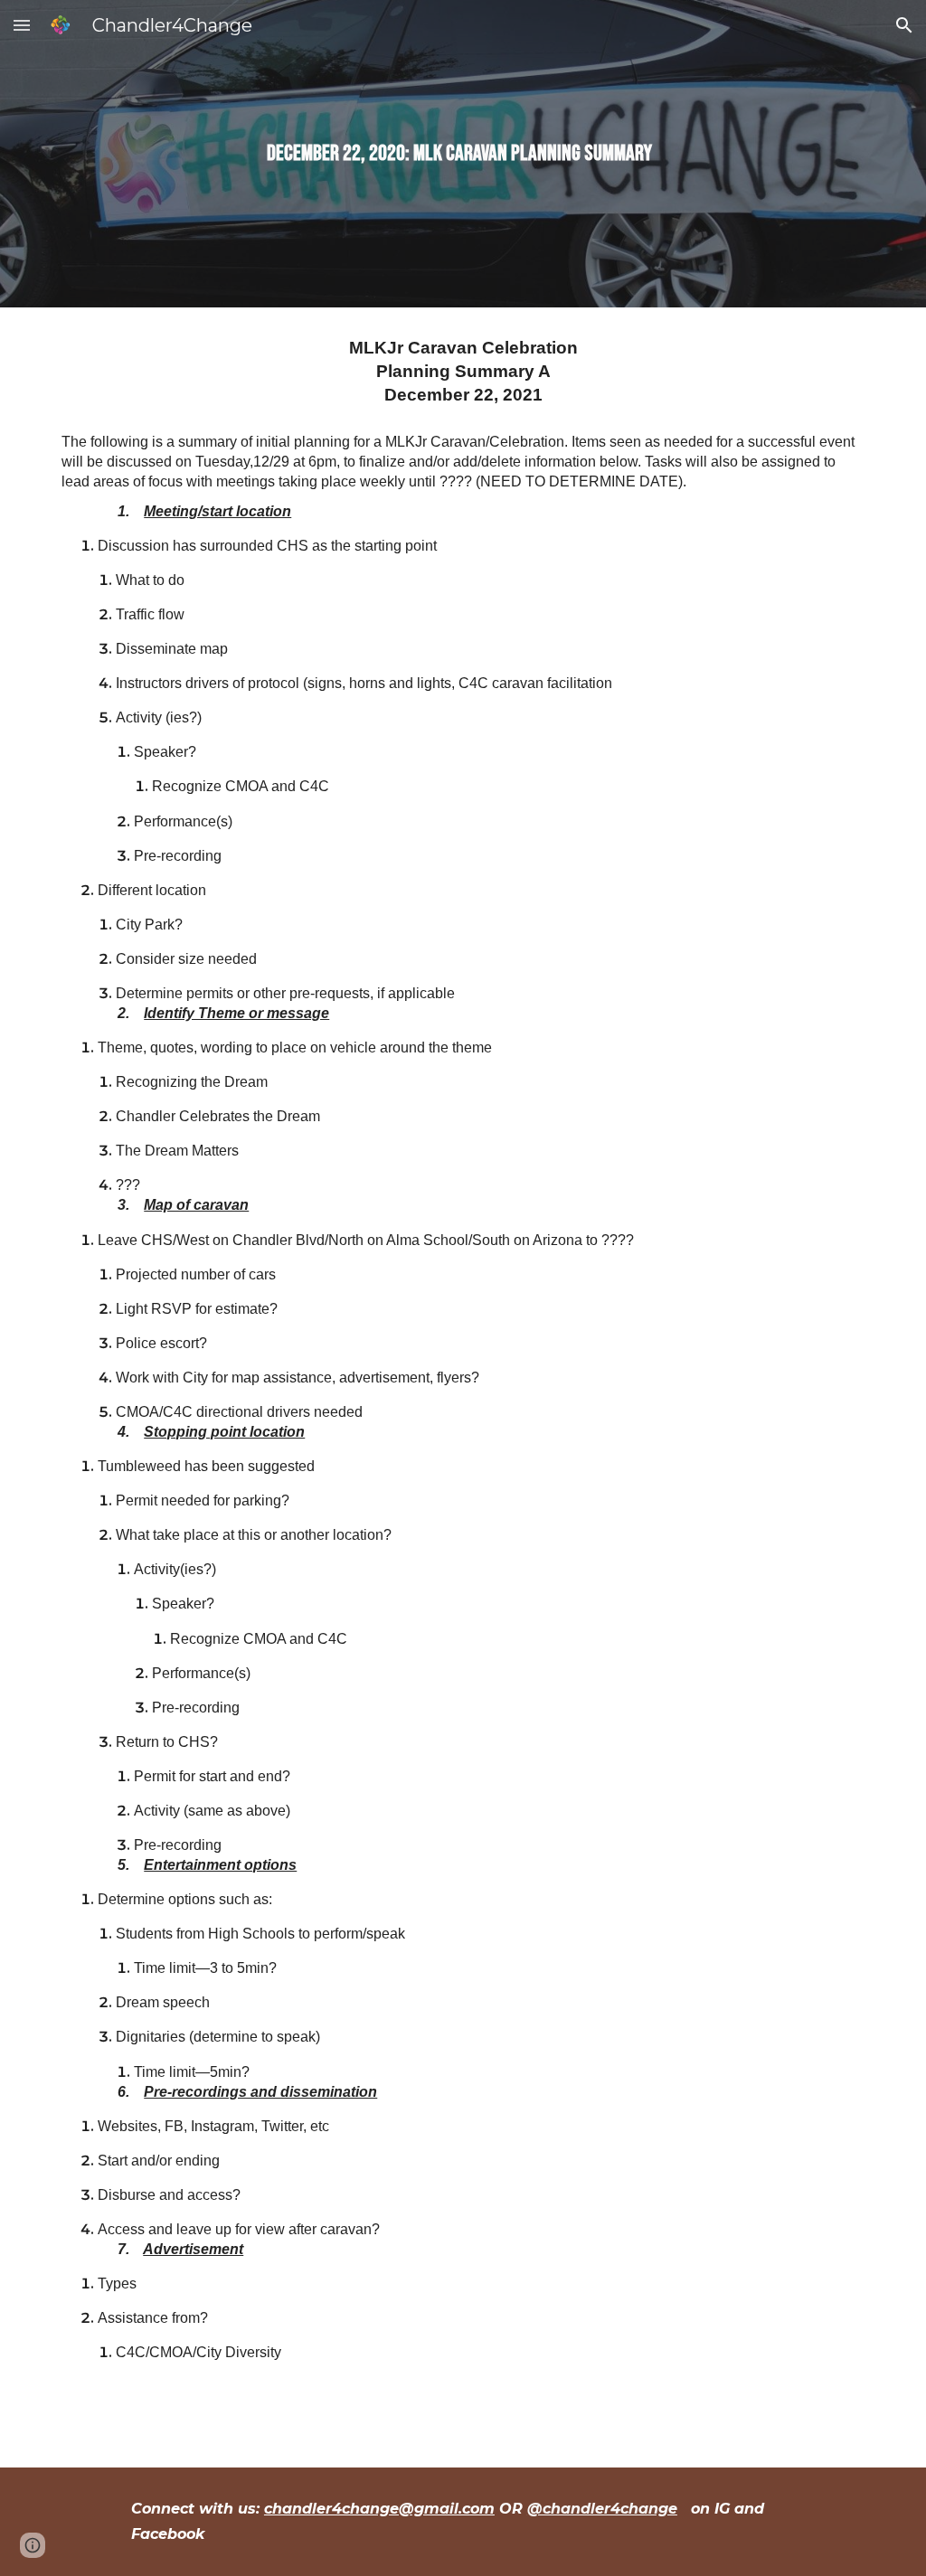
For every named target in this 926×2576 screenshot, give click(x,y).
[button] (22, 25)
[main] (463, 154)
